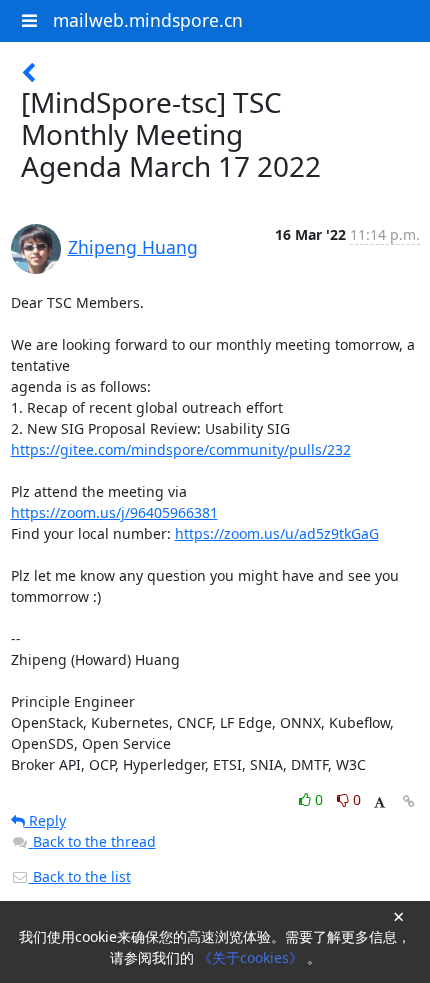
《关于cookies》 (252, 957)
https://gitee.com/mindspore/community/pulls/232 (181, 449)
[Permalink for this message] (409, 801)
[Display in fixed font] (379, 802)
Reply (45, 820)
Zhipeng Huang (133, 247)
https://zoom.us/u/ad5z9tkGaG (277, 533)
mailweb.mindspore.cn (148, 20)
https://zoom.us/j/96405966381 (114, 512)
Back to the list (80, 876)
